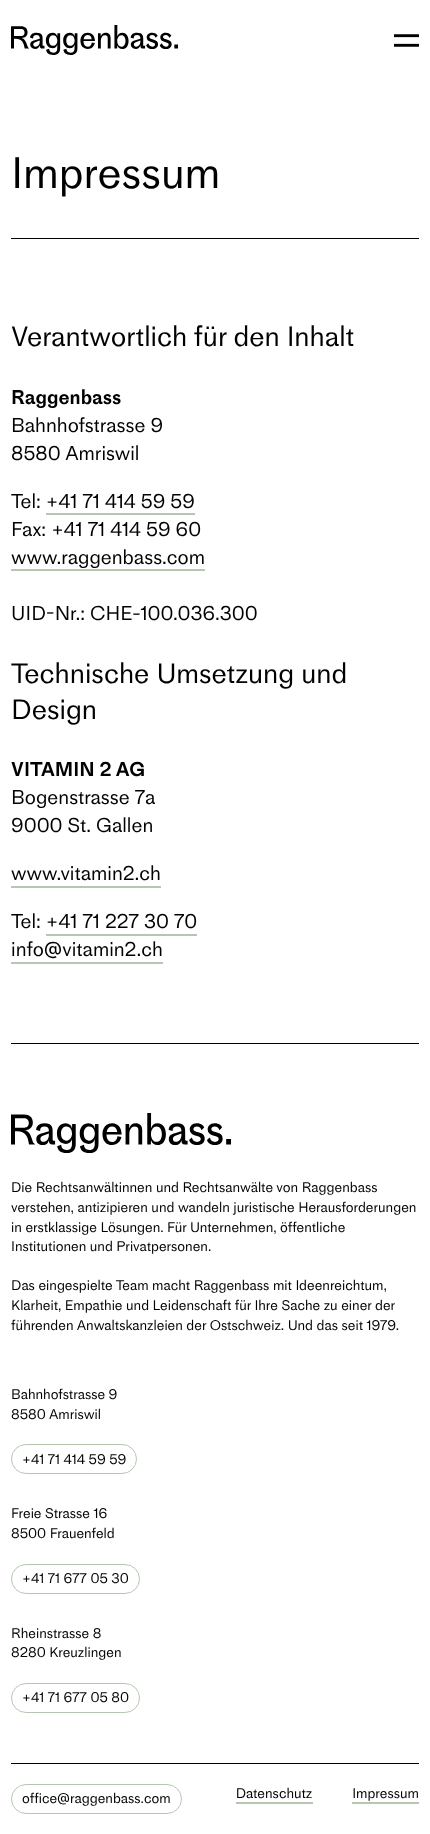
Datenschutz (274, 1793)
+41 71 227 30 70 (121, 921)
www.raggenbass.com (108, 557)
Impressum (385, 1793)
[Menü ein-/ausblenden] (406, 40)
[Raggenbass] (94, 40)
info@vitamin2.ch (87, 949)
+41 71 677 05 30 (75, 1578)
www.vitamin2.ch (86, 873)
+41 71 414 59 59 (120, 501)
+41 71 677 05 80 (75, 1697)
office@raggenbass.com (96, 1798)
